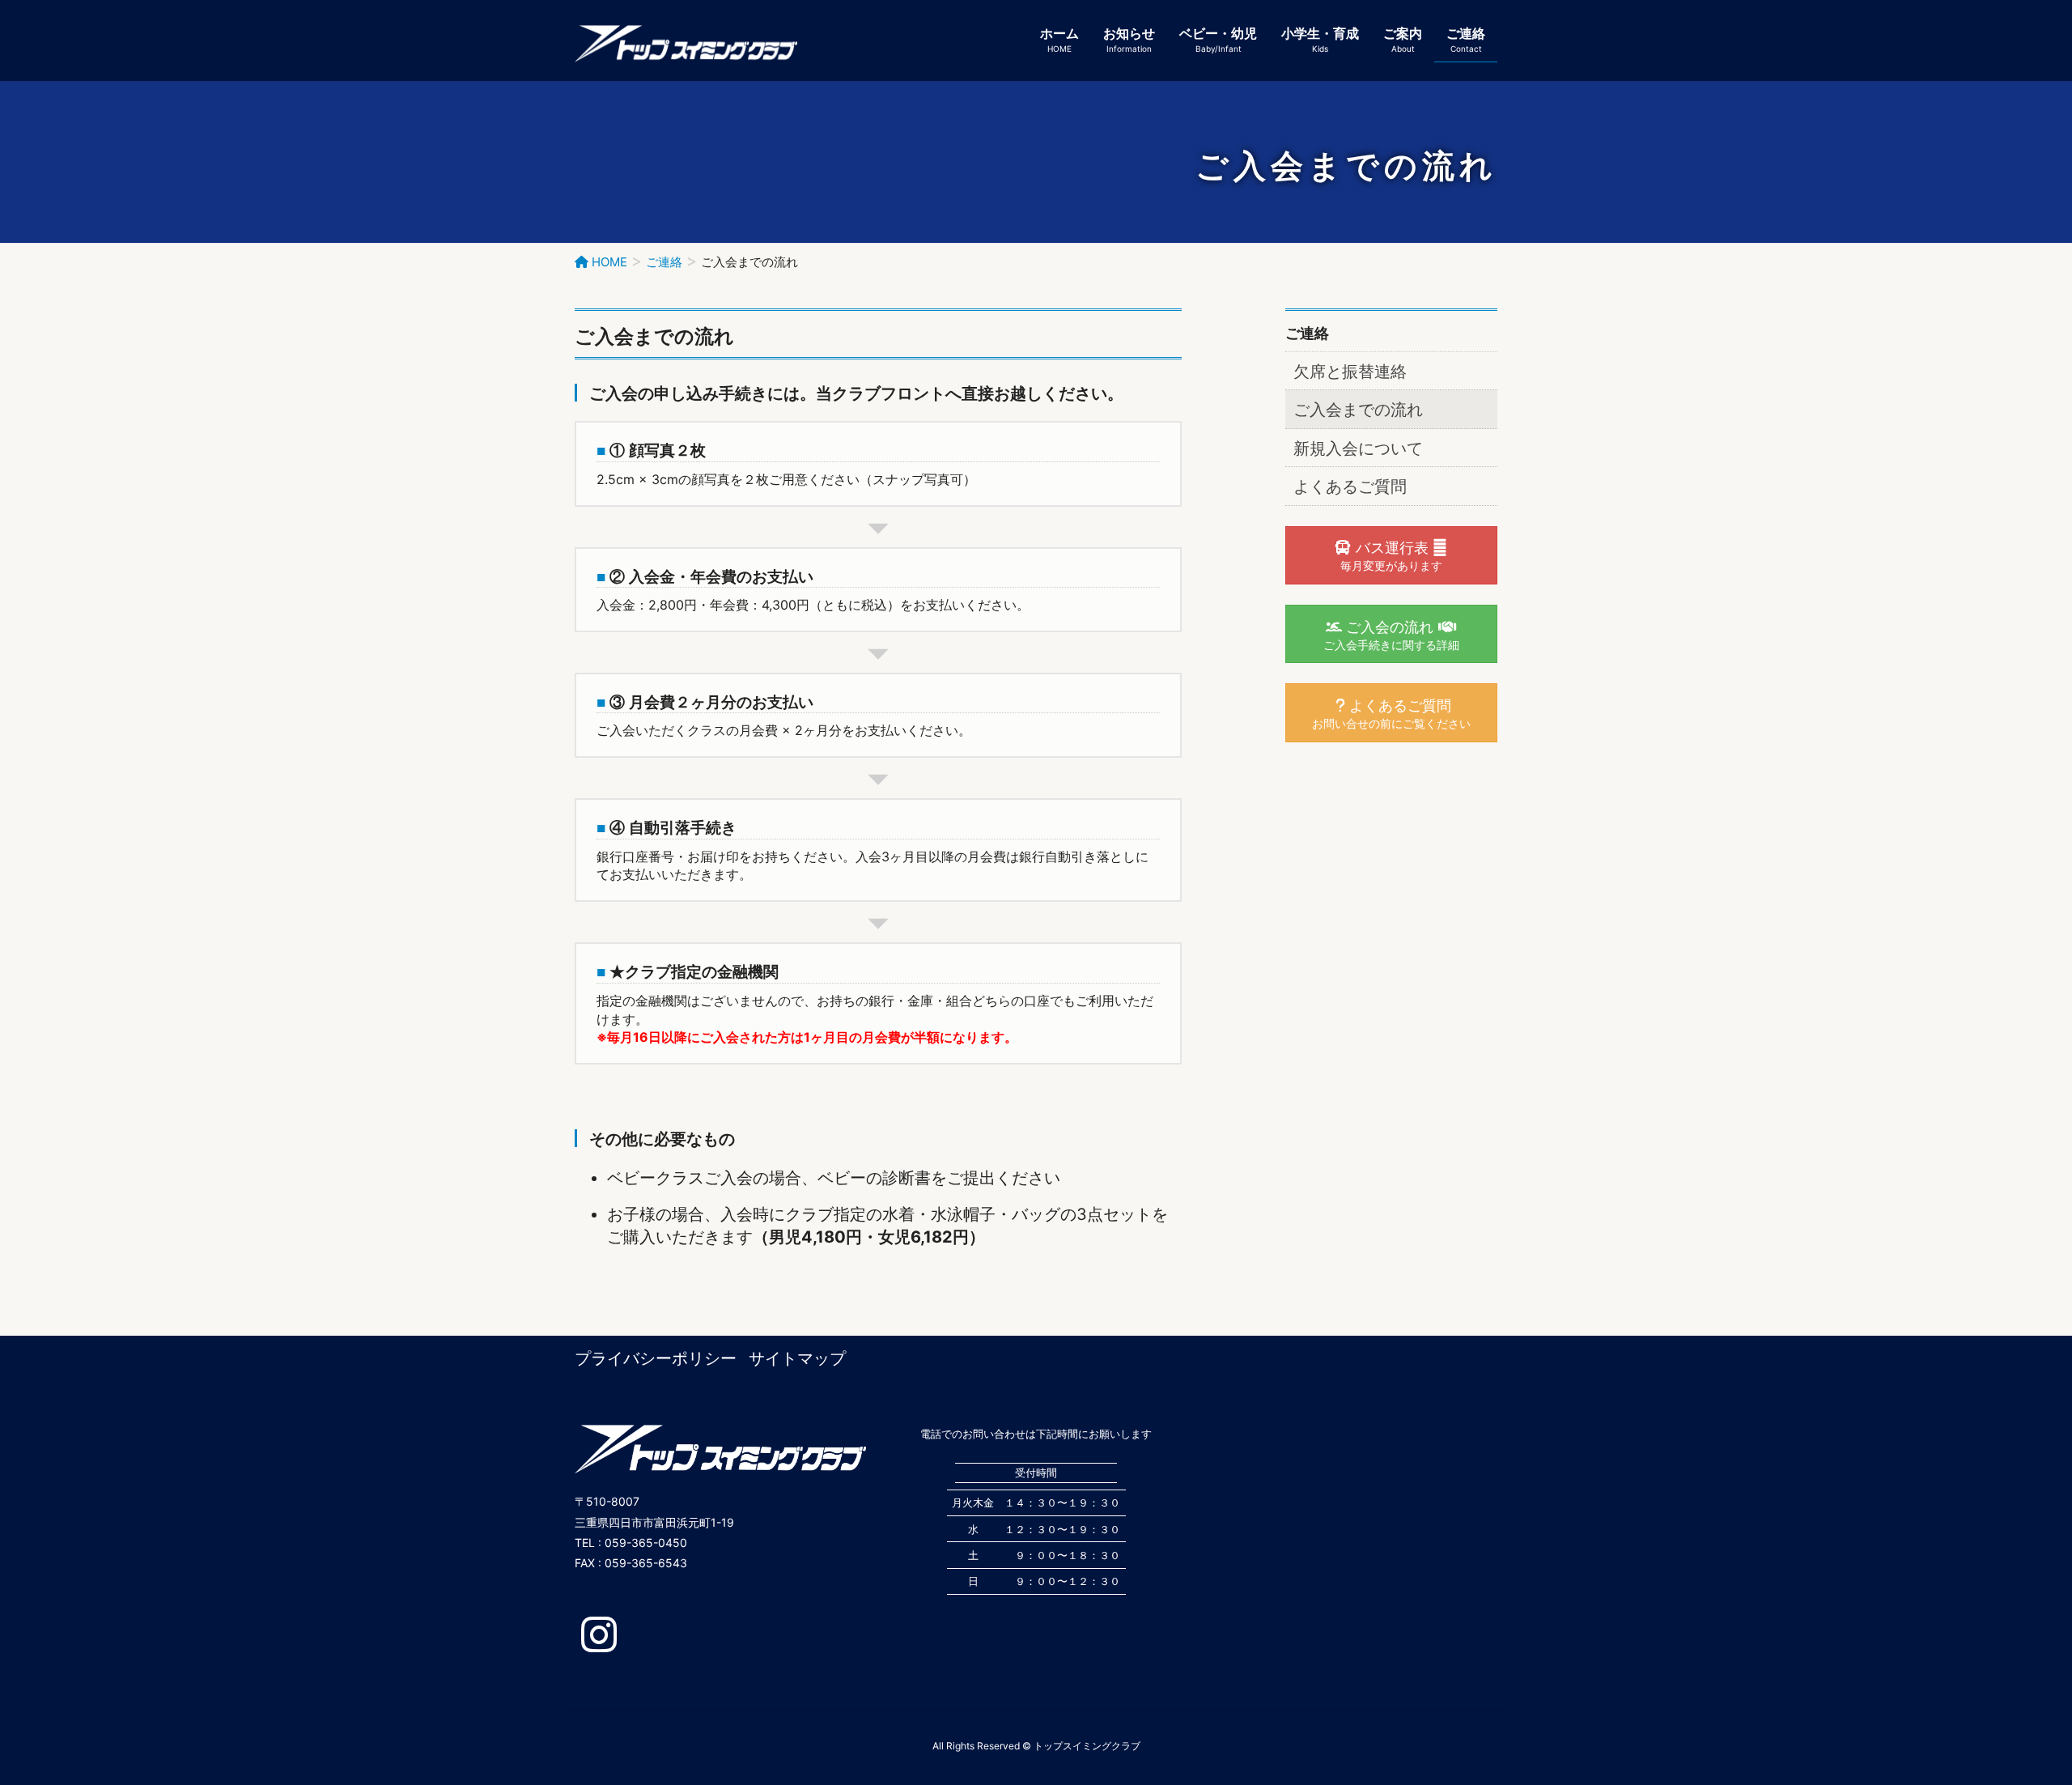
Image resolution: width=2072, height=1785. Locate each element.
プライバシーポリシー (656, 1358)
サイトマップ (797, 1358)
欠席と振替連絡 (1350, 372)
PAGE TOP (2011, 1717)
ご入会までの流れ (1358, 410)
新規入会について (1358, 448)
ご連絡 (1307, 333)
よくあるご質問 (1350, 487)
